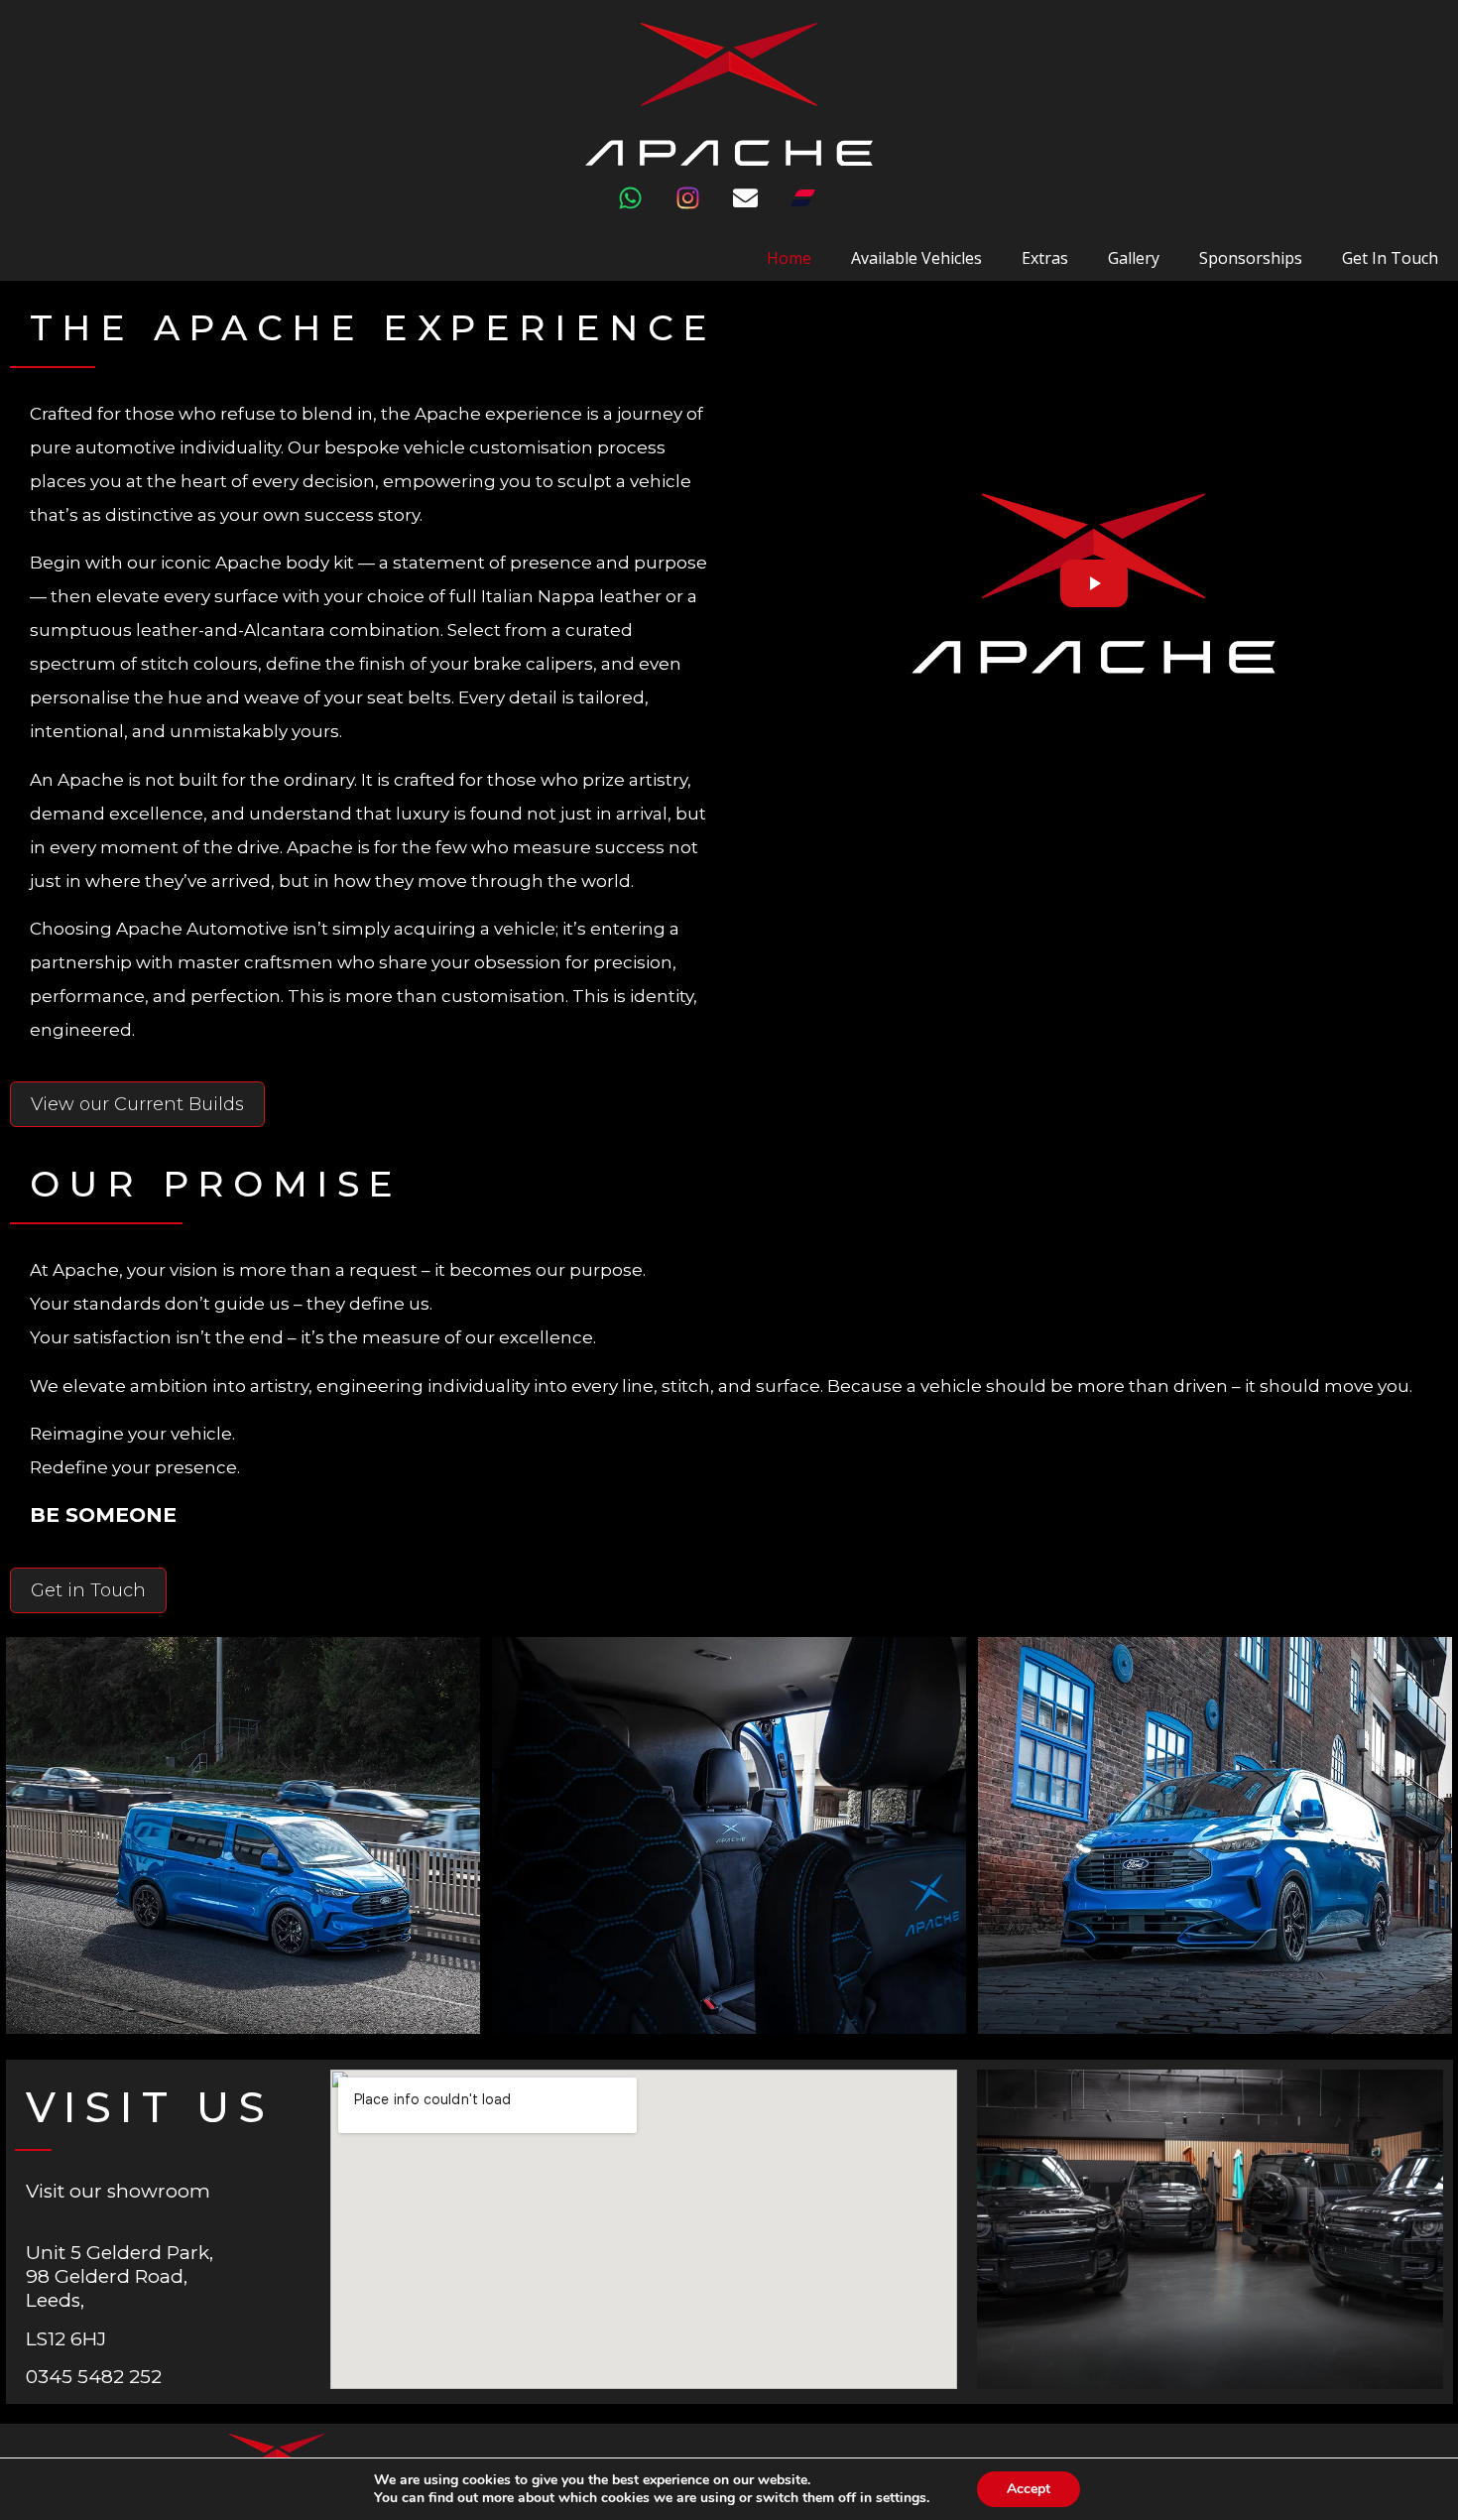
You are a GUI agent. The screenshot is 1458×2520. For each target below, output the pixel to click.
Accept (1029, 2489)
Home (789, 258)
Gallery (1134, 258)
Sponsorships (1251, 258)
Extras (1045, 258)
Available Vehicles (916, 258)
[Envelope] (758, 210)
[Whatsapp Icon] (643, 210)
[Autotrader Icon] (815, 210)
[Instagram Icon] (700, 210)
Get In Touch (1390, 258)
